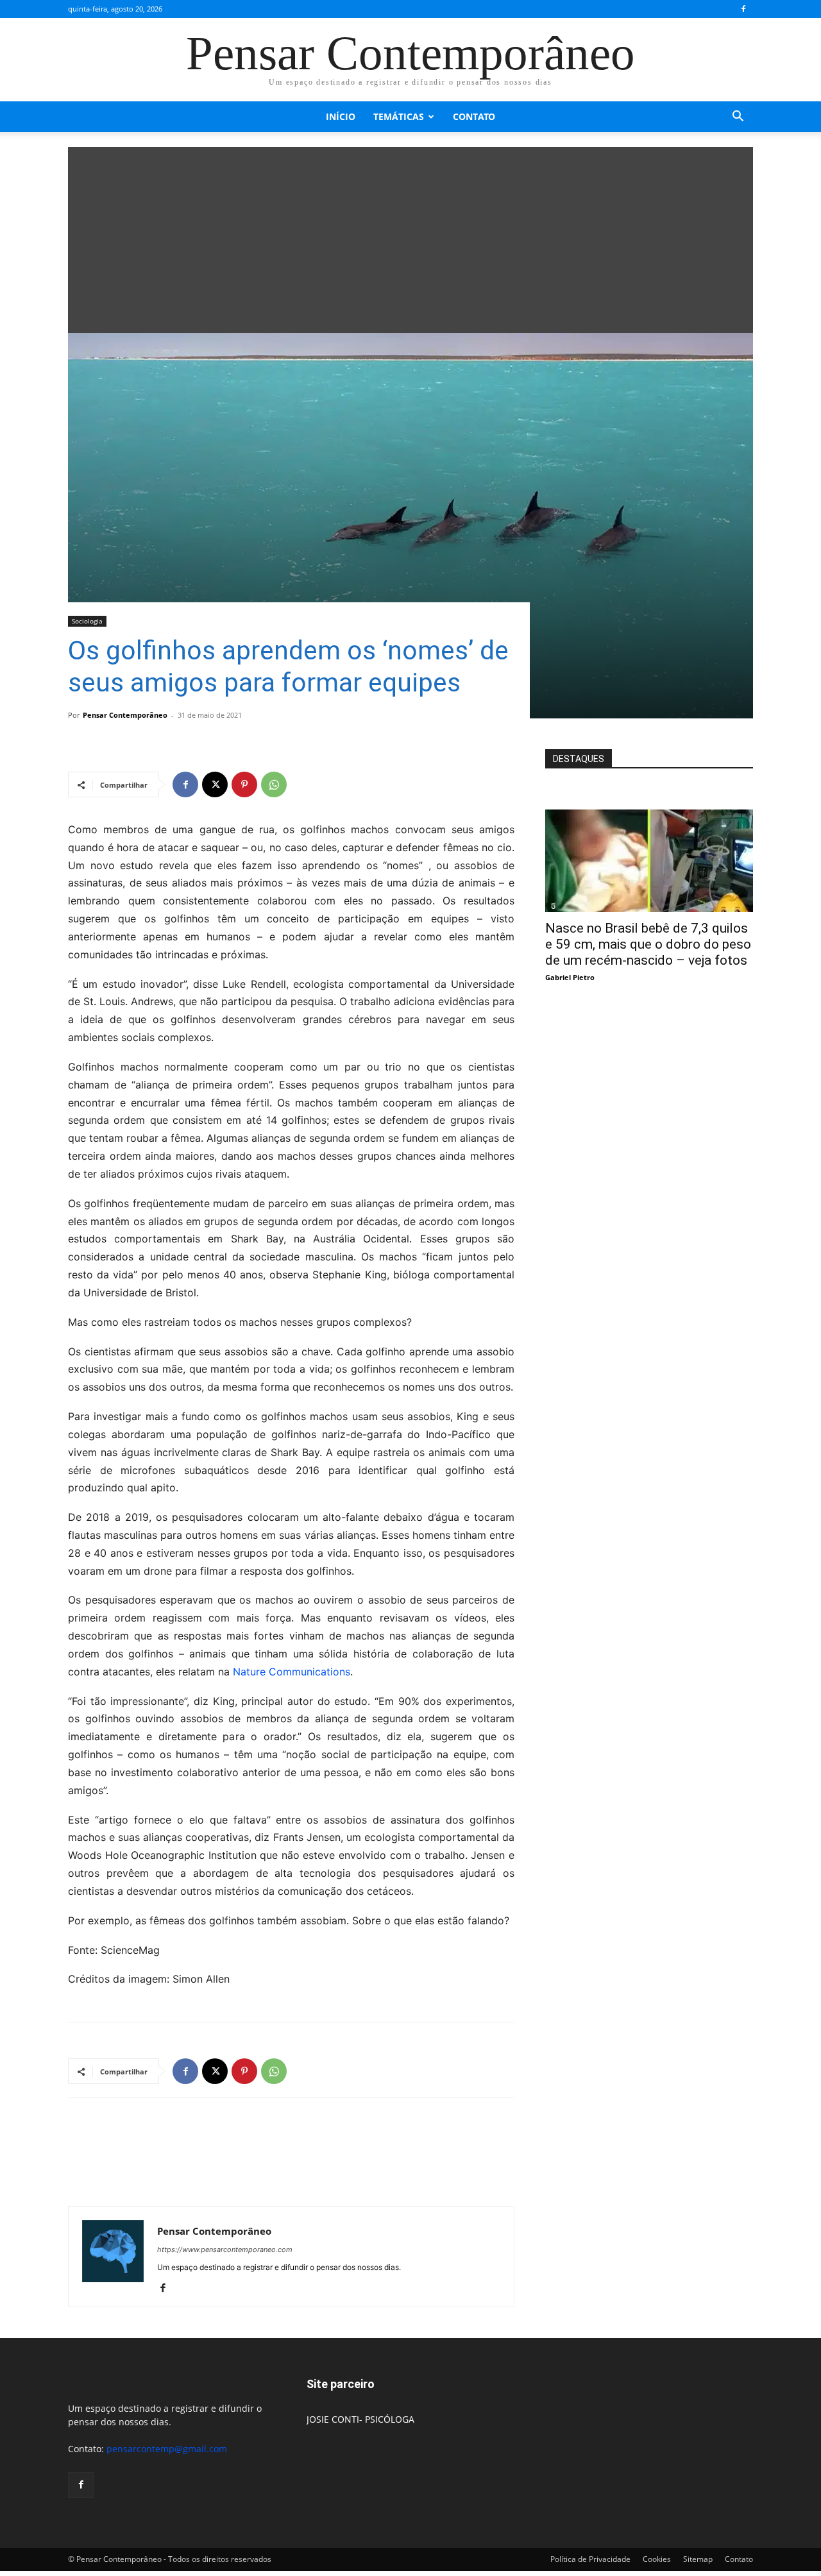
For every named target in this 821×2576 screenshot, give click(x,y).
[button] (738, 118)
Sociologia (87, 621)
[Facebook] (743, 9)
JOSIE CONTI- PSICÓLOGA (360, 2419)
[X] (215, 784)
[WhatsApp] (274, 784)
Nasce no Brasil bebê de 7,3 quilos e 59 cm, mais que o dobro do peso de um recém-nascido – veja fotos (648, 944)
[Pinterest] (244, 784)
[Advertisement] (410, 237)
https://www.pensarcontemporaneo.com (225, 2250)
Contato (474, 116)
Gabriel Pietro (570, 977)
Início (341, 116)
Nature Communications (292, 1672)
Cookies (657, 2559)
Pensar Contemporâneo (125, 715)
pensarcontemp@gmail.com (167, 2449)
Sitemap (698, 2559)
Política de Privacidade (590, 2559)
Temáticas (399, 116)
